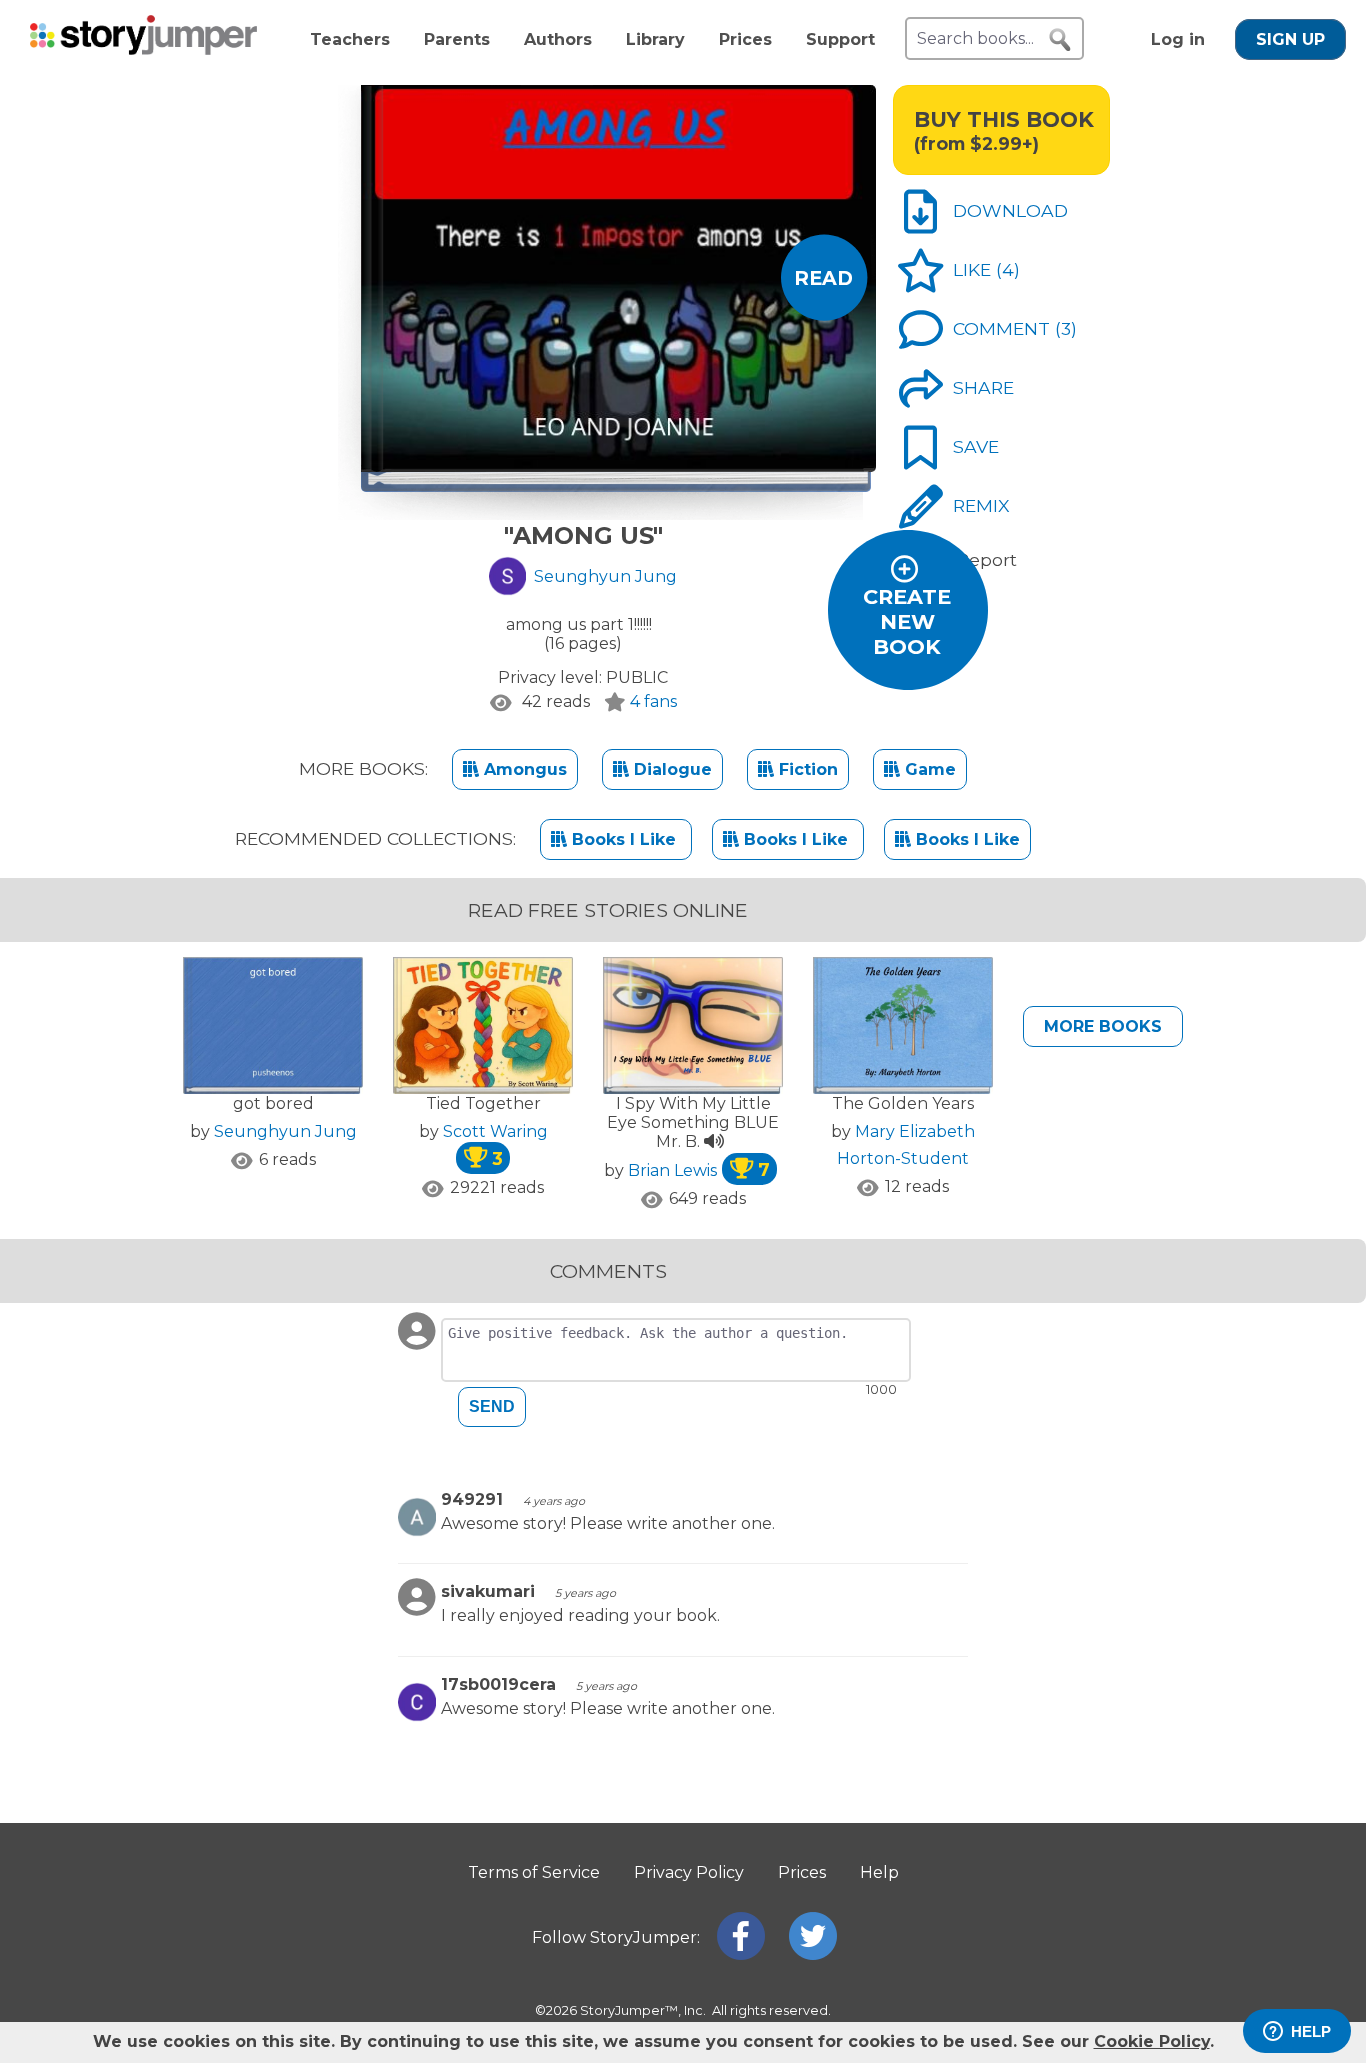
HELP (1311, 2031)
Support (840, 39)
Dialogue (670, 769)
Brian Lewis (699, 1170)
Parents (457, 39)
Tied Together (483, 1103)
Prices (745, 39)
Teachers (350, 39)
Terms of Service (534, 1872)
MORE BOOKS (1103, 1026)
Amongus (523, 769)
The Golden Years (903, 1103)
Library (655, 39)
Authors (558, 39)
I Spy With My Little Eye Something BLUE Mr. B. (693, 1122)
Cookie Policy (1152, 2041)
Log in (1178, 39)
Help (879, 1872)
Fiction (806, 769)
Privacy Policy (689, 1872)
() (1008, 269)
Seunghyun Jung (285, 1131)
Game (928, 769)
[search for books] (1060, 40)
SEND (492, 1406)
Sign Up (1290, 39)
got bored (273, 1103)
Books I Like (624, 839)
